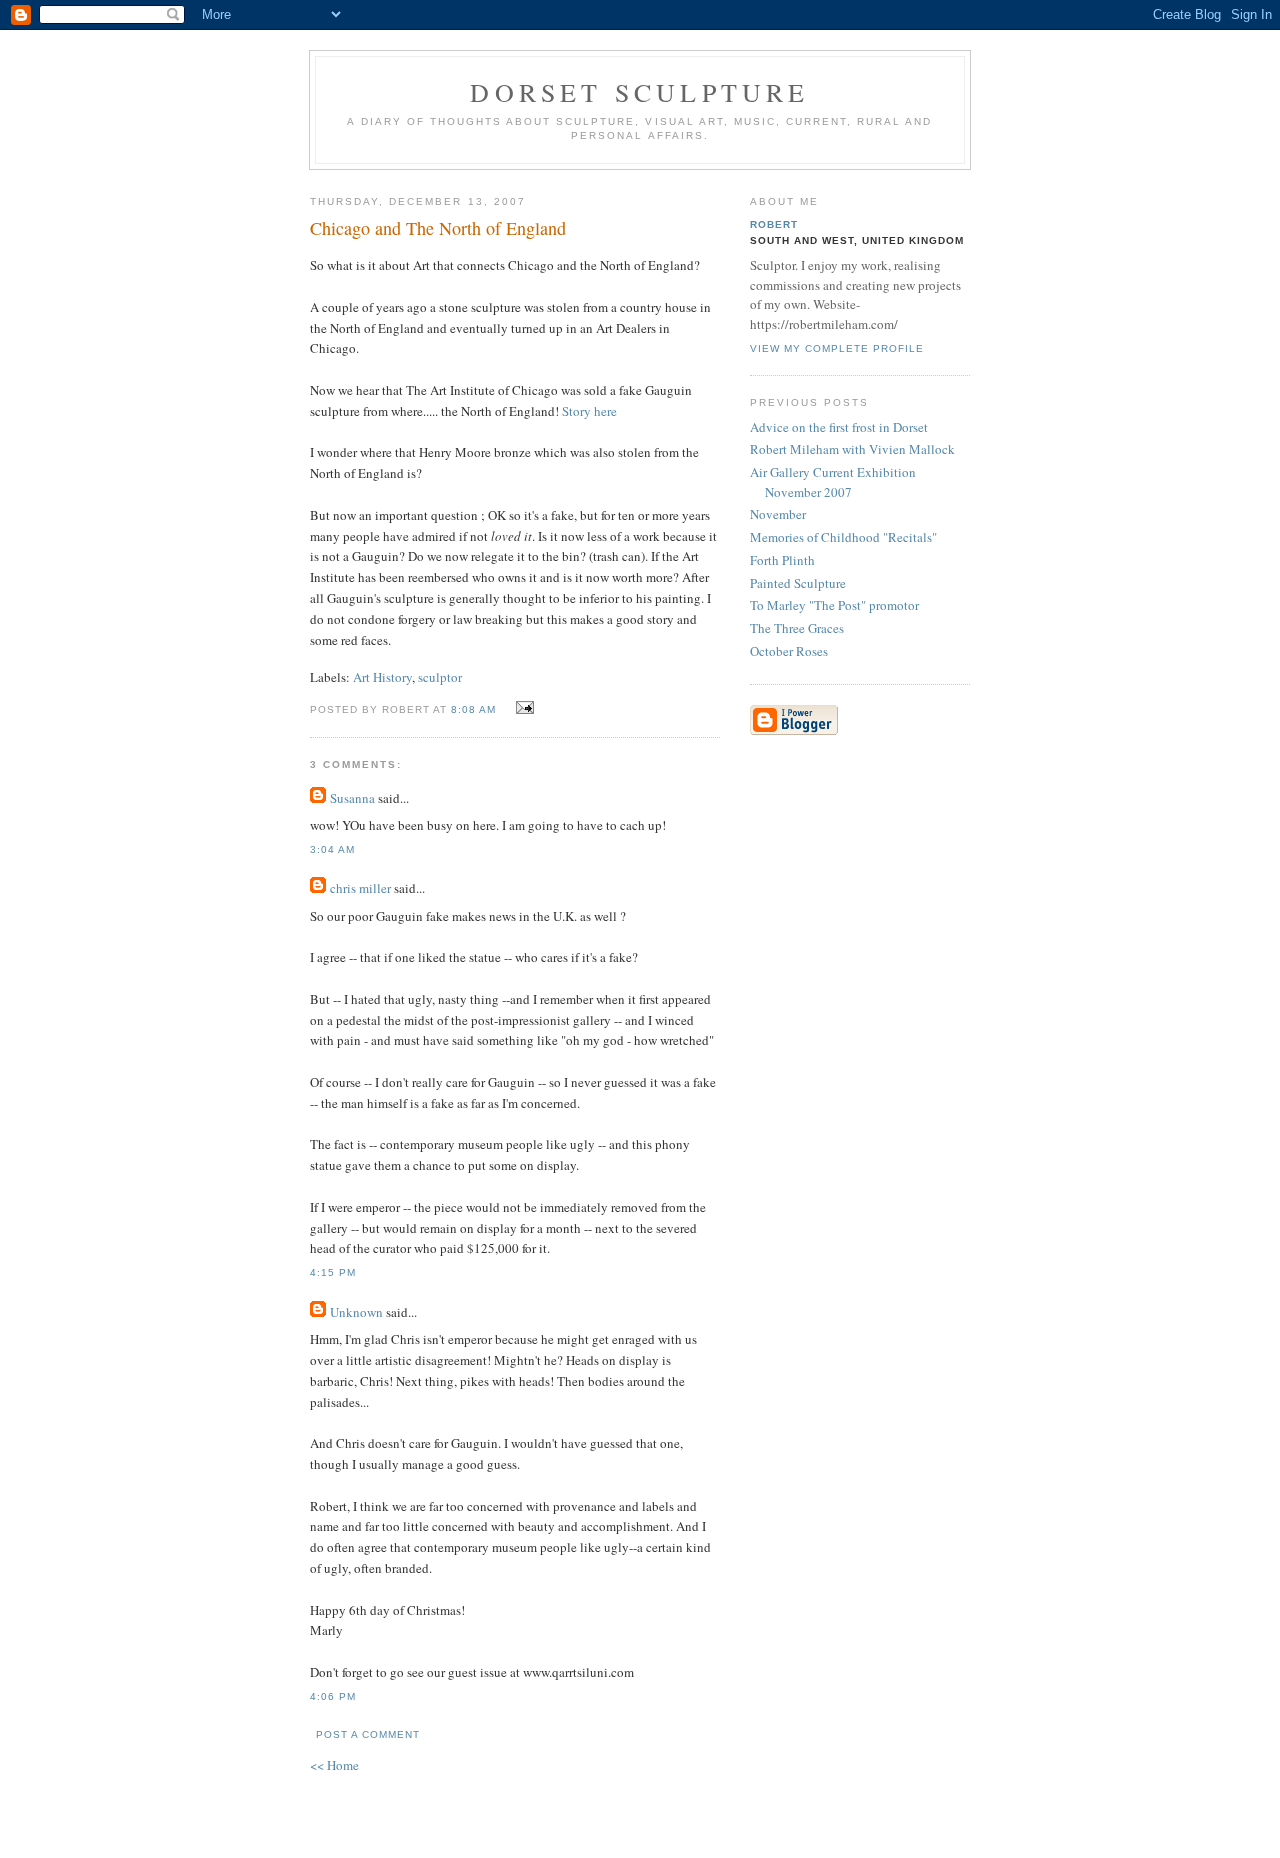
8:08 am (473, 709)
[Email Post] (521, 708)
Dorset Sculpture (639, 92)
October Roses (789, 651)
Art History (382, 677)
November (778, 514)
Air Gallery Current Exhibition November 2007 (833, 482)
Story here (589, 411)
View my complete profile (837, 348)
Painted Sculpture (798, 583)
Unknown (356, 1312)
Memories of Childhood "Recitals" (843, 537)
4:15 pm (333, 1272)
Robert (774, 224)
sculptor (440, 677)
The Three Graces (797, 628)
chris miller (360, 888)
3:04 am (332, 849)
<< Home (334, 1765)
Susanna (352, 798)
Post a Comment (368, 1734)
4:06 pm (333, 1696)
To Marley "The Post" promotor (834, 605)
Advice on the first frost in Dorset (839, 427)
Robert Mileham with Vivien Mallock (852, 449)
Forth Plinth (782, 560)
